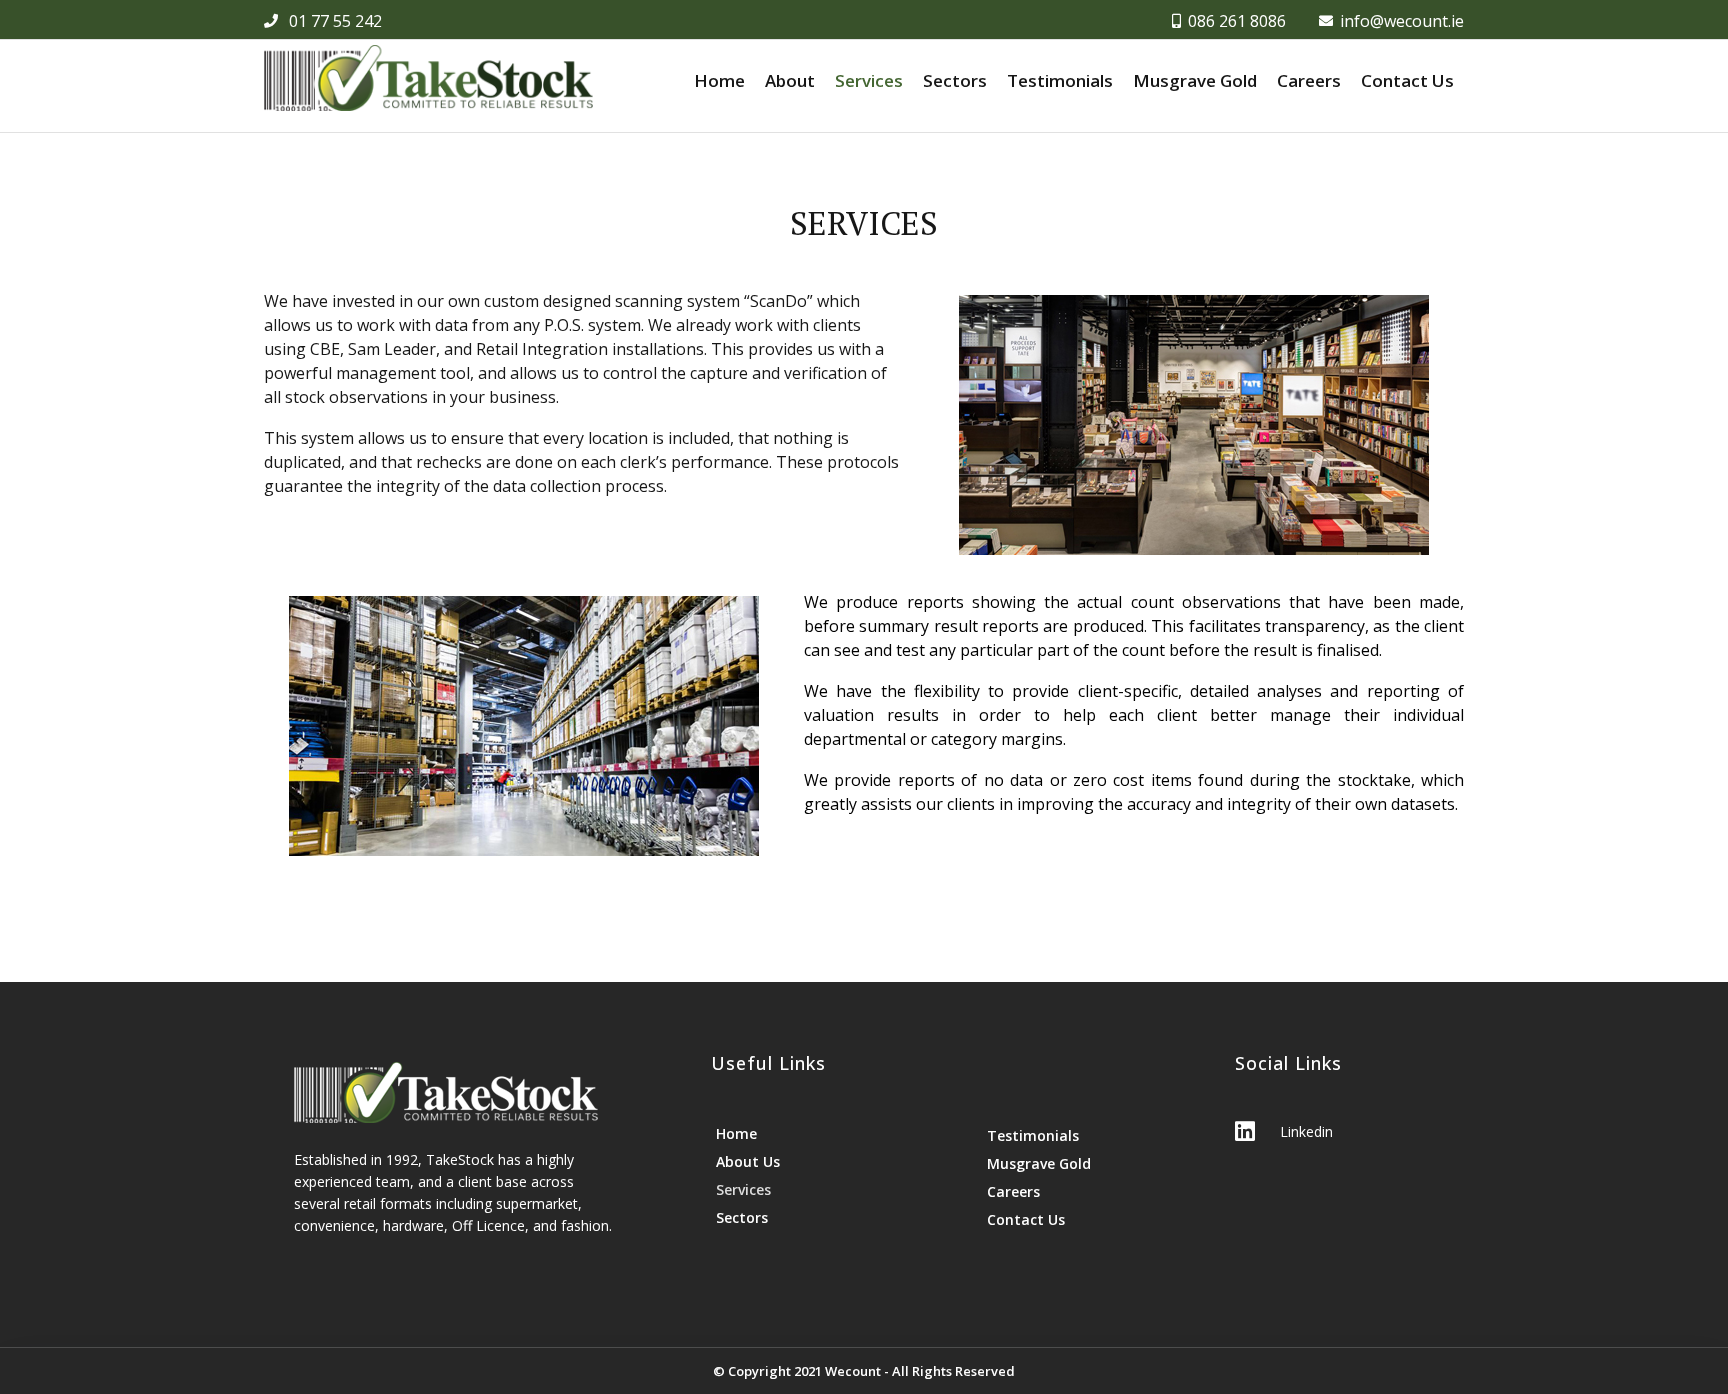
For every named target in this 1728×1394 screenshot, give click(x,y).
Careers (1309, 80)
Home (719, 80)
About (790, 80)
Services (869, 80)
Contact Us (1407, 80)
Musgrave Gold (1195, 80)
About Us (748, 1161)
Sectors (955, 80)
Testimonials (1060, 80)
